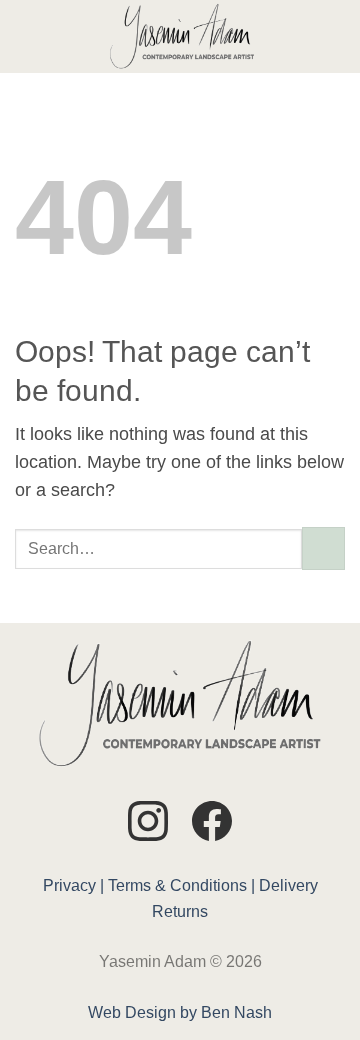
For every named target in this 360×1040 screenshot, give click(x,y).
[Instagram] (148, 824)
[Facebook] (212, 824)
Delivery (288, 885)
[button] (28, 36)
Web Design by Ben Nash (180, 1012)
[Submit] (323, 548)
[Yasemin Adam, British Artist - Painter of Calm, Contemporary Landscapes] (182, 36)
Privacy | (73, 885)
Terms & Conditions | (181, 885)
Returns (180, 911)
